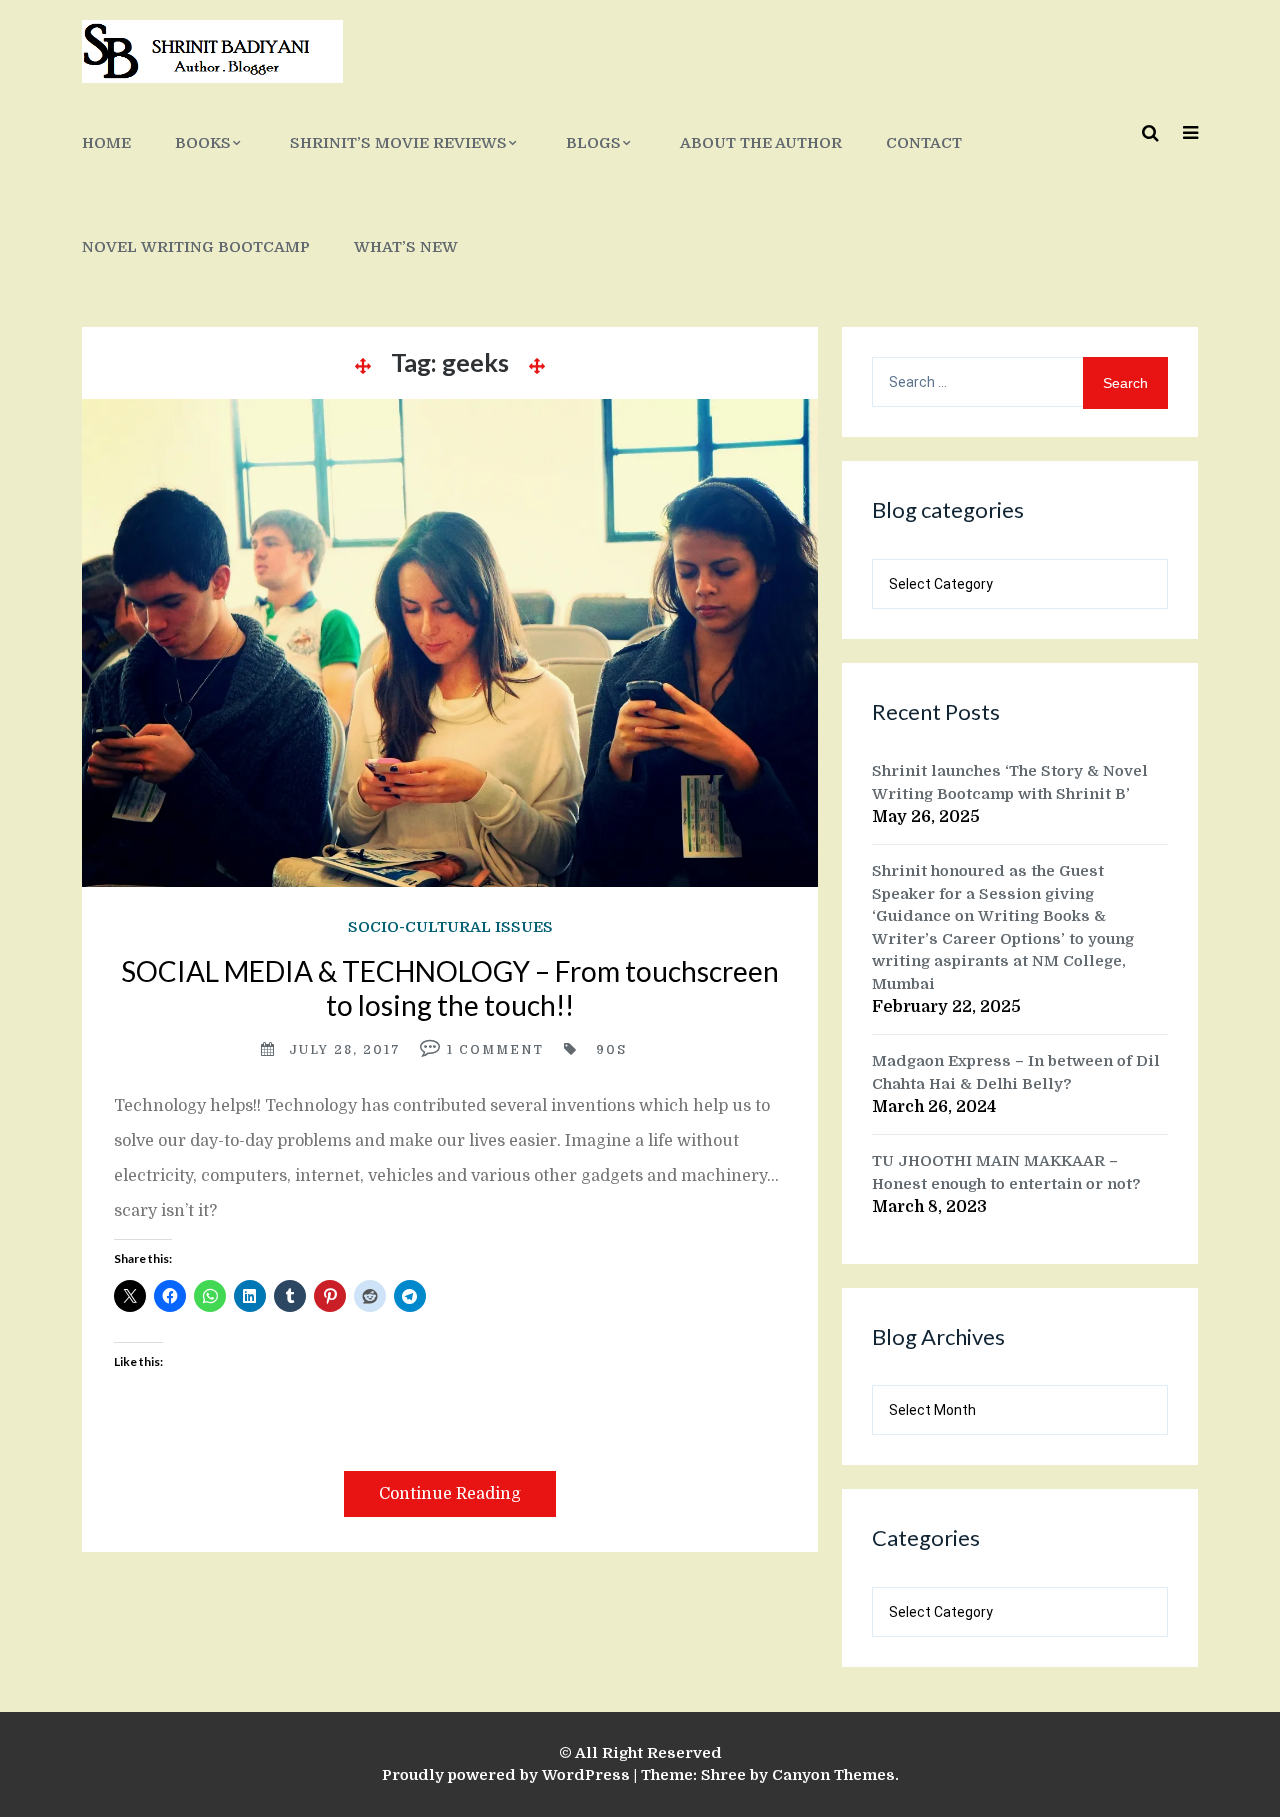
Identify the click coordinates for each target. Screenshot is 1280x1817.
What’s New (406, 247)
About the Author (761, 143)
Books (203, 143)
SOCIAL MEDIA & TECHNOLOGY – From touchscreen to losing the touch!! (450, 988)
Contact (924, 143)
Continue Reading (450, 1494)
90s (611, 1050)
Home (106, 143)
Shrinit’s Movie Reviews (398, 143)
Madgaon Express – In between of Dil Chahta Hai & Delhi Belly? (1016, 1072)
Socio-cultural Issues (450, 927)
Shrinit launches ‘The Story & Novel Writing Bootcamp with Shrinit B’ (1010, 782)
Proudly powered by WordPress (506, 1775)
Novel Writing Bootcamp (196, 247)
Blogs (593, 143)
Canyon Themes (833, 1775)
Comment (501, 1050)
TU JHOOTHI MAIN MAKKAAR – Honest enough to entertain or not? (1006, 1172)
